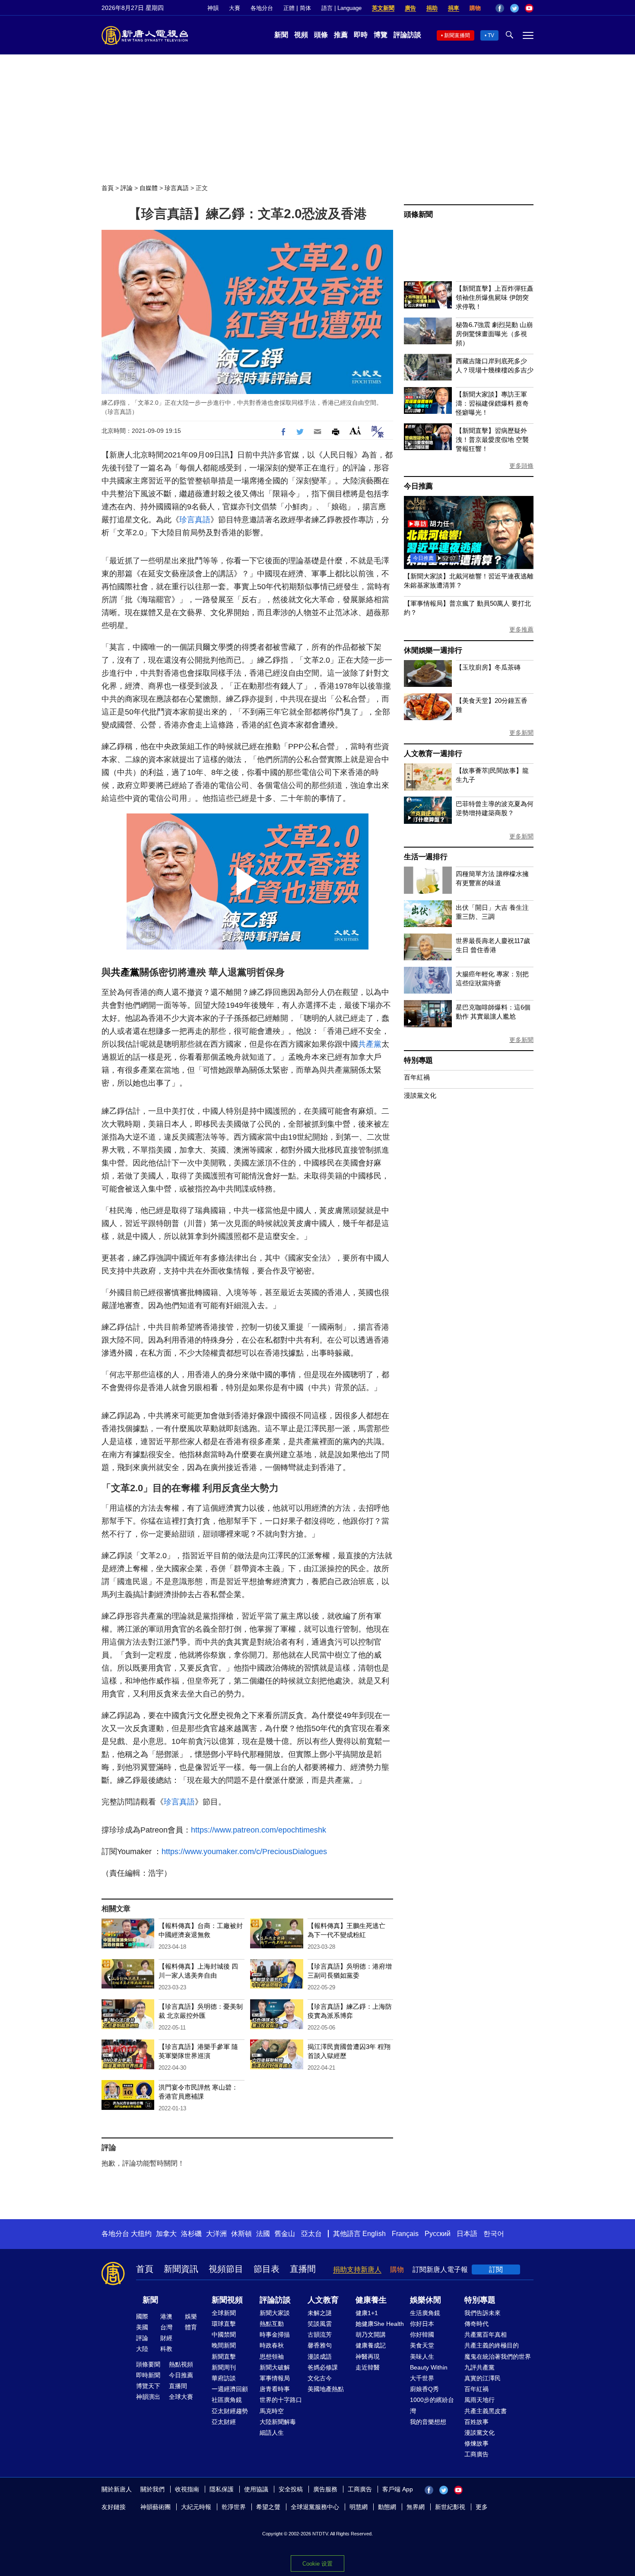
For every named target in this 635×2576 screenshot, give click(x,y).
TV (491, 35)
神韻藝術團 (156, 2507)
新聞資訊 (181, 2269)
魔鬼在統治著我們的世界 (498, 2357)
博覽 (381, 35)
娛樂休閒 (425, 2300)
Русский (438, 2234)
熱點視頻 (181, 2364)
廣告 (410, 8)
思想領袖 (272, 2357)
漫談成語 (320, 2357)
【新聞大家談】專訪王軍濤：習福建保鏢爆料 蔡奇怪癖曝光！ (492, 403)
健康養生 (371, 2300)
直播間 (303, 2269)
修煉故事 (476, 2443)
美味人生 (422, 2357)
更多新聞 (521, 733)
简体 (305, 8)
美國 (142, 2327)
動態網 (387, 2507)
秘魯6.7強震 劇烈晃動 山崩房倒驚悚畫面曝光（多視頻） (494, 334)
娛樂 (191, 2316)
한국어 (494, 2234)
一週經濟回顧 (230, 2389)
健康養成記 (371, 2345)
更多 (482, 2507)
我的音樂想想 (428, 2422)
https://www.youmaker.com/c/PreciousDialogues (244, 1852)
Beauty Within (429, 2367)
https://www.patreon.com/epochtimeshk (259, 1830)
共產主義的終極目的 (492, 2345)
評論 (127, 188)
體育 (191, 2327)
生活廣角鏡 (425, 2313)
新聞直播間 (457, 35)
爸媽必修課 (323, 2367)
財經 (166, 2338)
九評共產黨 (479, 2367)
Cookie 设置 (317, 2564)
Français (405, 2234)
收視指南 (187, 2489)
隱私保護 (222, 2489)
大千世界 (422, 2378)
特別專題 (418, 1060)
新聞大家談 (275, 2313)
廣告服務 (325, 2489)
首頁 (108, 188)
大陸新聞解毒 (278, 2422)
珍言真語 (177, 188)
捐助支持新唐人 (357, 2269)
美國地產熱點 (326, 2389)
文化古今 (320, 2378)
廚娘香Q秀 (424, 2389)
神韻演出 (148, 2397)
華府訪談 (224, 2378)
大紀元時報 (196, 2507)
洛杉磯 (191, 2234)
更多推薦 (521, 629)
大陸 (142, 2349)
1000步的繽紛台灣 (432, 2405)
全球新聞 (224, 2313)
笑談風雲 (320, 2324)
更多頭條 (521, 466)
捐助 (432, 8)
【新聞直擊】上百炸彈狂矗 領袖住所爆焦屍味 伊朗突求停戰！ (495, 297)
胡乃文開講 (371, 2335)
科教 (166, 2349)
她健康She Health (380, 2324)
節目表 (267, 2269)
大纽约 (141, 2234)
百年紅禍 (417, 1077)
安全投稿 (291, 2489)
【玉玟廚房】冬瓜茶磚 (488, 667)
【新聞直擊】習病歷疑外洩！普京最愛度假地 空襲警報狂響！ (492, 440)
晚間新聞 (224, 2345)
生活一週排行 (426, 857)
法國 (263, 2234)
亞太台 (311, 2234)
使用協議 (256, 2489)
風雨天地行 (479, 2400)
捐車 (454, 8)
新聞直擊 (224, 2357)
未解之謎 (320, 2313)
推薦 (341, 35)
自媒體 (149, 188)
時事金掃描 (275, 2335)
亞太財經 (224, 2422)
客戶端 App (398, 2489)
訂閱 (496, 2269)
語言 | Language (341, 8)
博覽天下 (148, 2386)
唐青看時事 (275, 2389)
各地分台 (262, 8)
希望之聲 (268, 2507)
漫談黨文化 (420, 1095)
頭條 (321, 35)
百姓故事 (476, 2422)
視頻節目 (226, 2269)
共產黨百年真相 (486, 2335)
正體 (289, 8)
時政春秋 (272, 2345)
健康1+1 (367, 2313)
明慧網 (359, 2507)
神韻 (213, 8)
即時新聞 (148, 2375)
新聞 (281, 35)
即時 (361, 35)
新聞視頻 (227, 2300)
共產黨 (125, 972)
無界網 (416, 2507)
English (374, 2234)
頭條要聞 (148, 2364)
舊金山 (285, 2234)
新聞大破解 (275, 2367)
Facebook (500, 8)
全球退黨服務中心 (315, 2507)
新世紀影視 (450, 2507)
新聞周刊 (224, 2367)
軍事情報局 (275, 2378)
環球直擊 (224, 2324)
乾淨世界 (234, 2507)
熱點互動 (272, 2324)
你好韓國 (422, 2335)
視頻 (301, 35)
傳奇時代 (476, 2324)
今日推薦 (418, 486)
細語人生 (272, 2433)
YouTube (529, 8)
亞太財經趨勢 (230, 2411)
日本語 (467, 2234)
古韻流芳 (320, 2335)
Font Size (355, 430)
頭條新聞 (418, 214)
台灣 (166, 2327)
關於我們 (152, 2489)
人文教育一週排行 (433, 754)
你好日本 (422, 2324)
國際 (142, 2316)
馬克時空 (272, 2411)
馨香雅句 (320, 2345)
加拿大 (166, 2234)
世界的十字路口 (281, 2400)
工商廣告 (476, 2454)
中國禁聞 (224, 2335)
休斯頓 (241, 2234)
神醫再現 (368, 2357)
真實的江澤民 (483, 2378)
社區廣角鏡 (227, 2400)
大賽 (235, 8)
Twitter (514, 8)
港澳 (166, 2316)
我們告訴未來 (483, 2313)
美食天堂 (422, 2345)
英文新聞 (383, 8)
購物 (475, 8)
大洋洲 (216, 2234)
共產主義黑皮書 (486, 2411)
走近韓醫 (368, 2367)
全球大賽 (181, 2397)
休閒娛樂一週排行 (433, 650)
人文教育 (323, 2300)
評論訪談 (407, 35)
